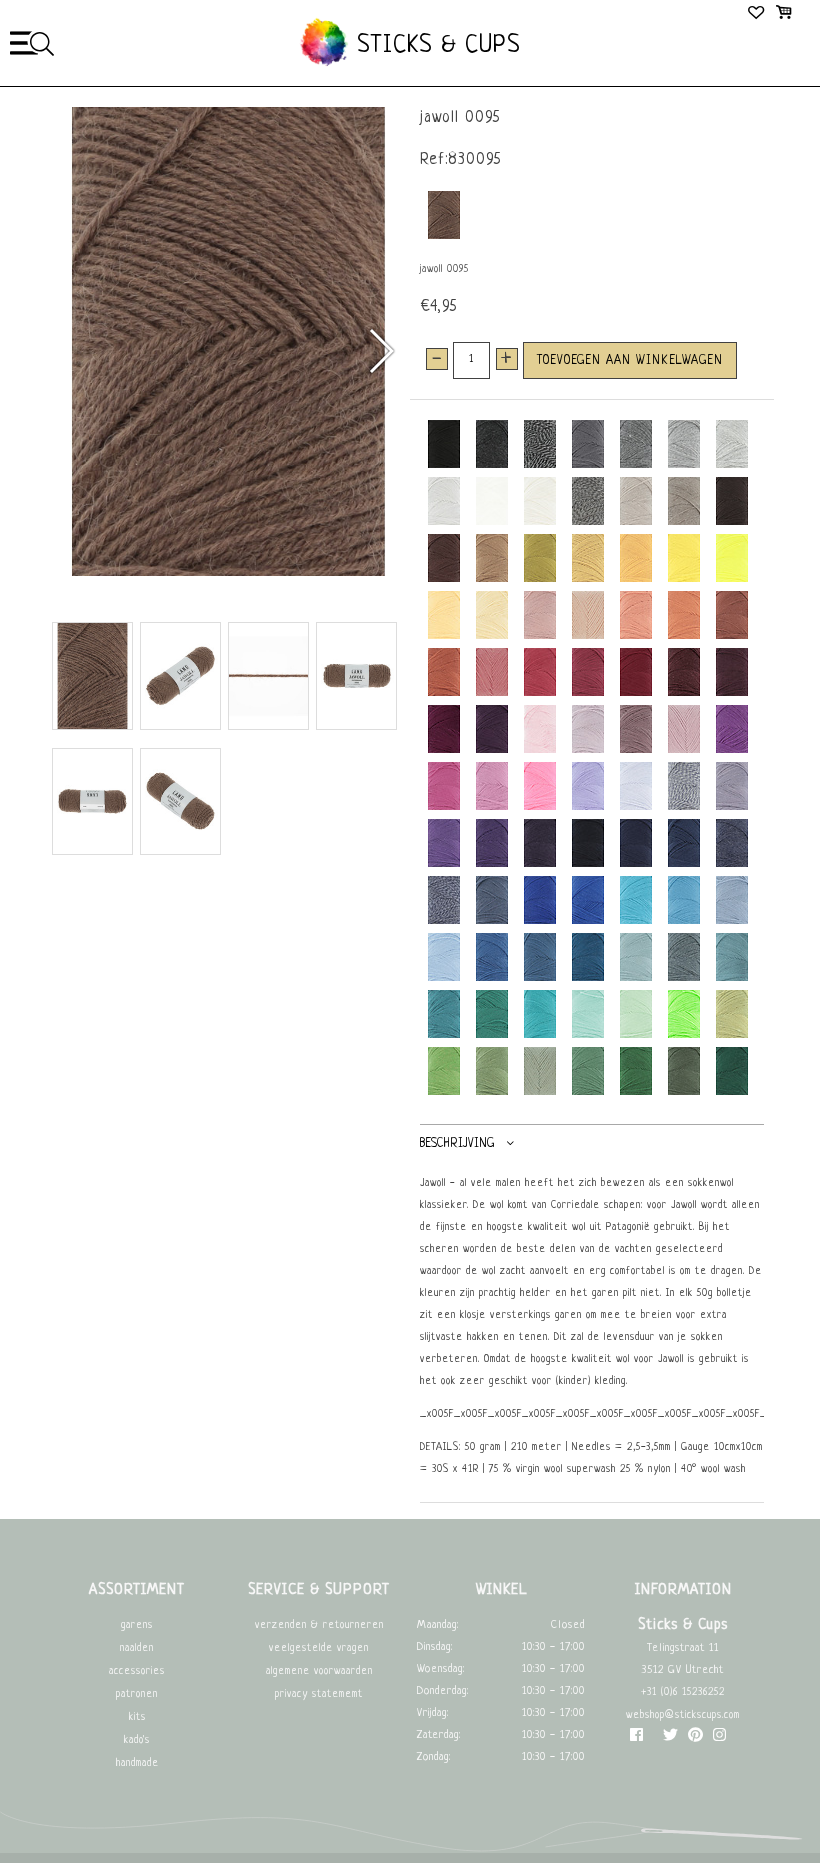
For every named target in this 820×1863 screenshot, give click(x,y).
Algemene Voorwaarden (319, 1671)
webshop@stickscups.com (683, 1715)
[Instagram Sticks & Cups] (719, 1739)
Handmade (137, 1763)
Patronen (137, 1694)
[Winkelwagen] (783, 15)
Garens (137, 1625)
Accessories (137, 1671)
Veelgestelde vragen (319, 1648)
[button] (380, 351)
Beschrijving (457, 1144)
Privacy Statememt (319, 1694)
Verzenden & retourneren (319, 1625)
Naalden (137, 1648)
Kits (137, 1717)
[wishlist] (757, 15)
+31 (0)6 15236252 (683, 1692)
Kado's (137, 1740)
